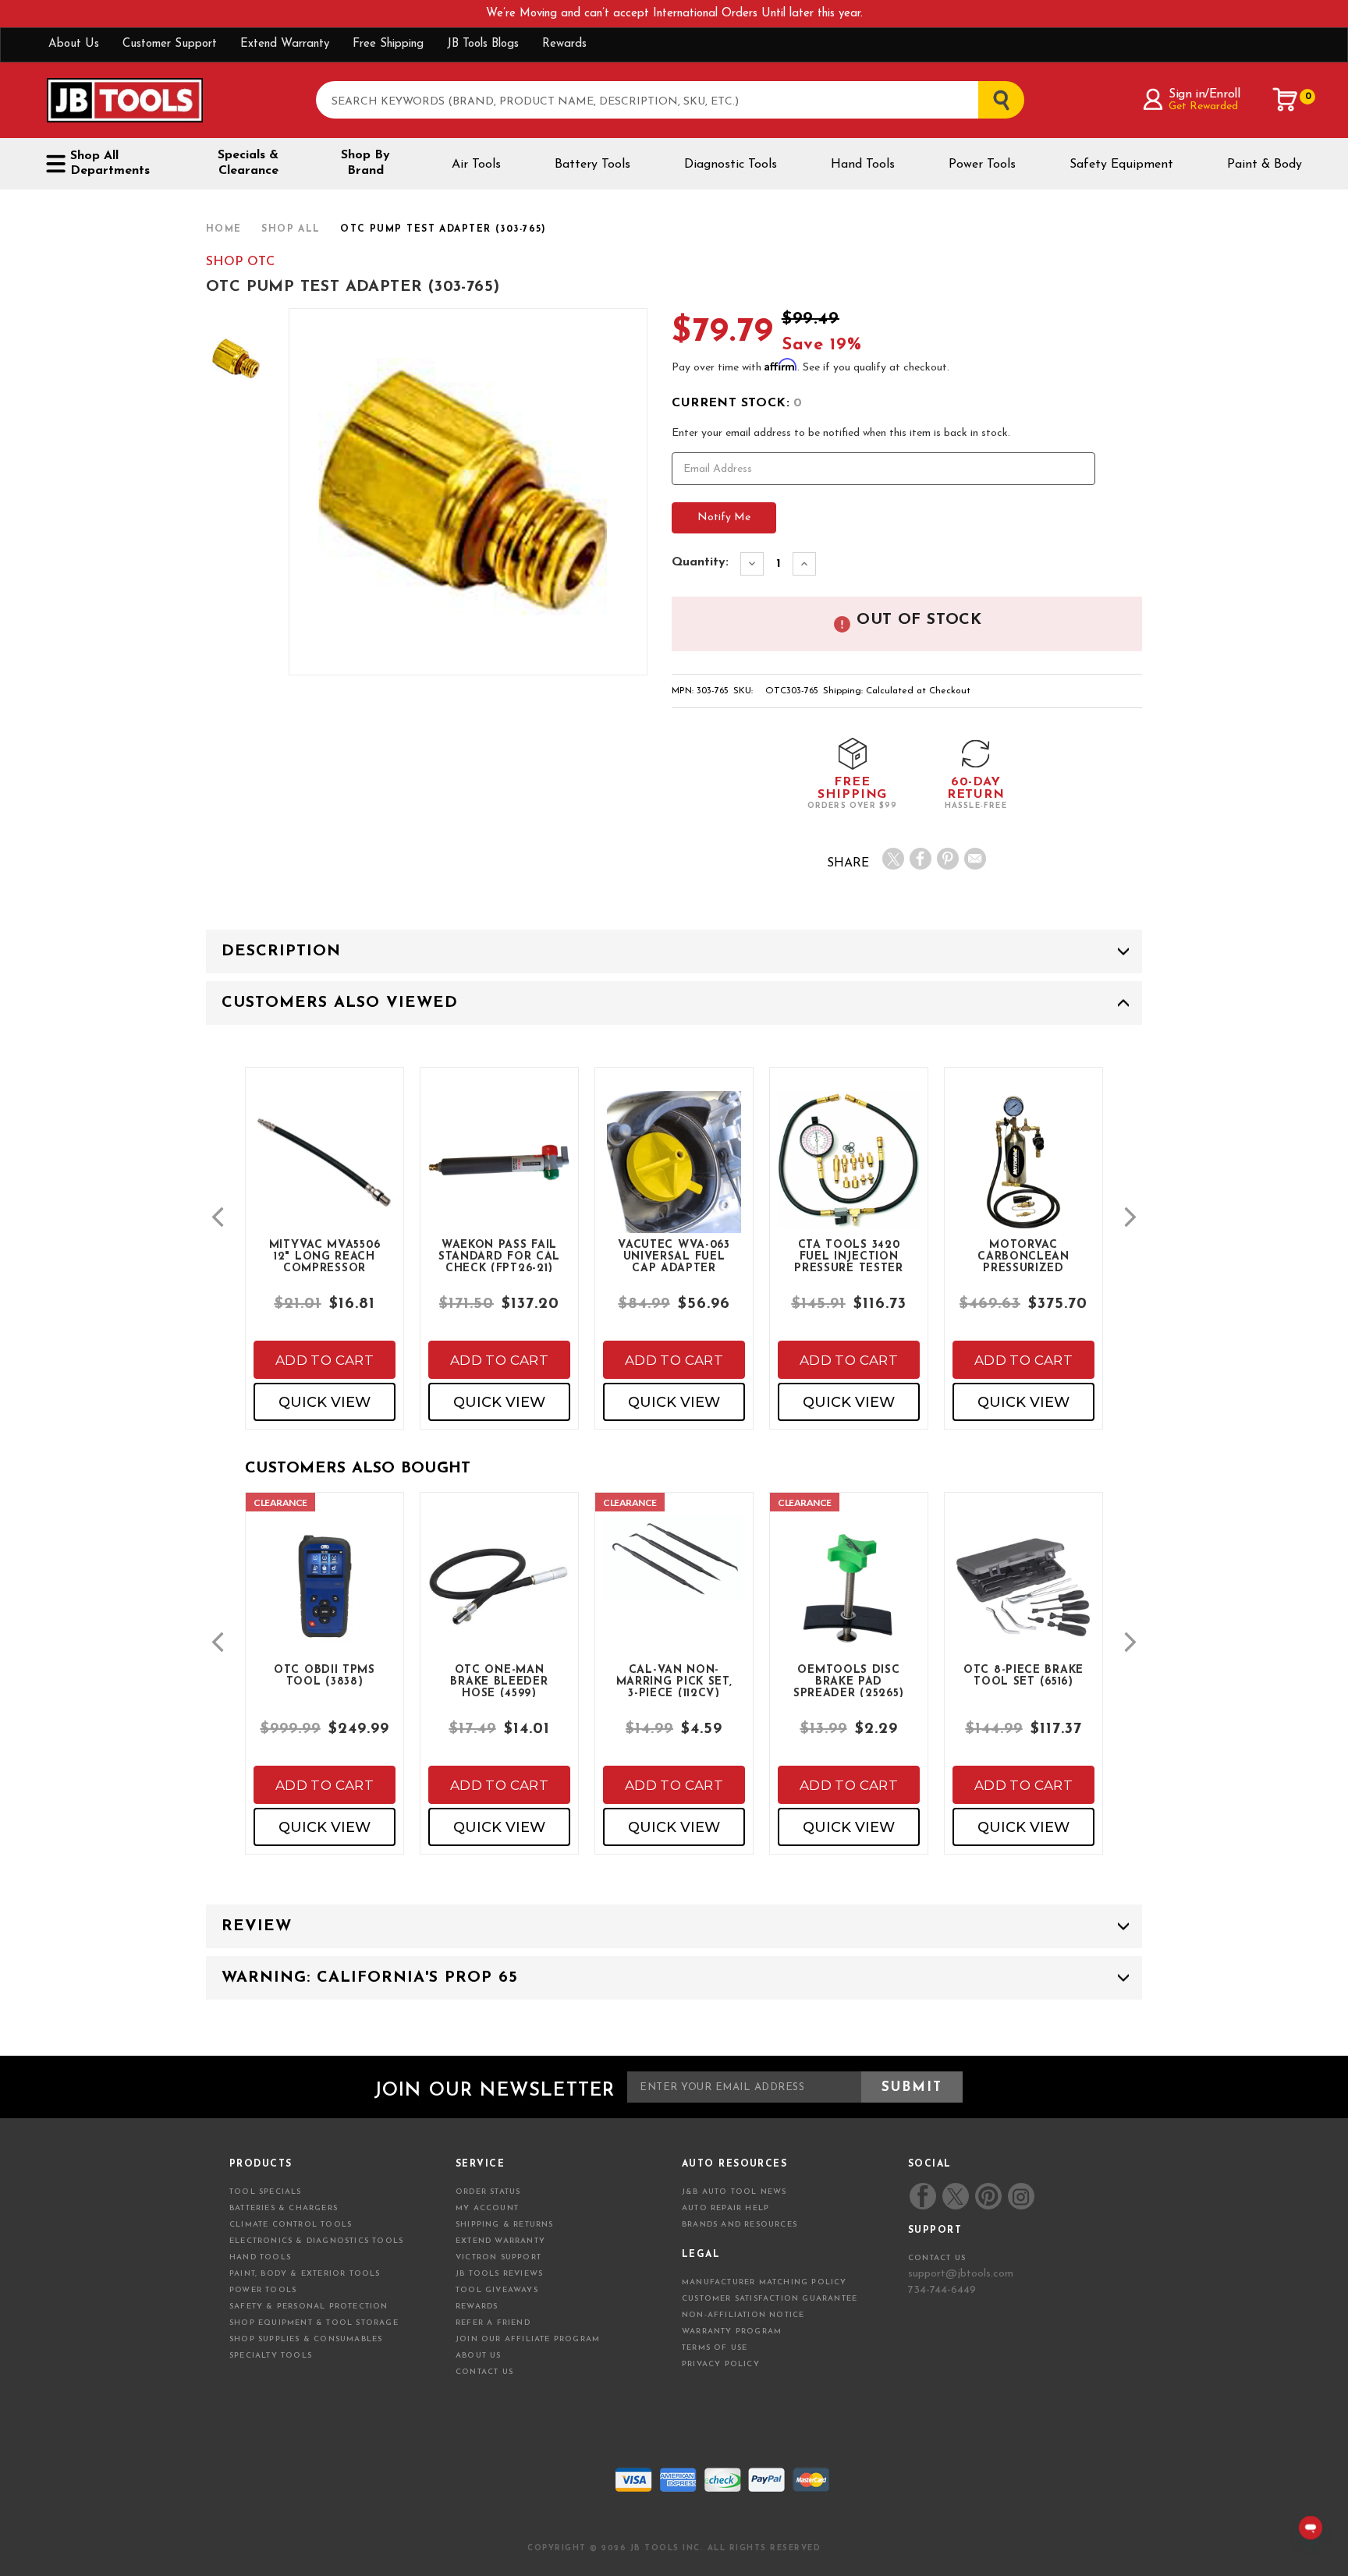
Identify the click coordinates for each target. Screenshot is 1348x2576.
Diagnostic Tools (731, 165)
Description (281, 951)
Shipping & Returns (505, 2225)
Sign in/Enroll (1204, 94)
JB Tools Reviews (499, 2274)
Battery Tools (592, 165)
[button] (218, 1217)
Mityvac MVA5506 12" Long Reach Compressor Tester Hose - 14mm (325, 1256)
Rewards (564, 44)
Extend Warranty (285, 44)
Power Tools (982, 165)
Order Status (488, 2192)
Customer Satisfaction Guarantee (770, 2299)
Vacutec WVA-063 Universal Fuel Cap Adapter (674, 1256)
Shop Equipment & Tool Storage (314, 2323)
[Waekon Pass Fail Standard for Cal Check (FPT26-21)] (499, 1175)
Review (257, 1926)
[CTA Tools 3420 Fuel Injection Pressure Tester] (849, 1173)
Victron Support (498, 2257)
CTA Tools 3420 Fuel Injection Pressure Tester (849, 1256)
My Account (487, 2208)
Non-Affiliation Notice (743, 2315)
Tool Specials (266, 2192)
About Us (74, 44)
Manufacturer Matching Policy (764, 2282)
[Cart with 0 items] (1286, 100)
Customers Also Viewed (340, 1003)
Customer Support (170, 44)
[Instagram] (1020, 2196)
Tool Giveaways (497, 2290)
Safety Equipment (1121, 165)
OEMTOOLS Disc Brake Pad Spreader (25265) (849, 1681)
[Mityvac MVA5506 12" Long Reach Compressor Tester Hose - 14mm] (325, 1175)
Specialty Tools (271, 2356)
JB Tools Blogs (483, 44)
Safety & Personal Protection (309, 2307)
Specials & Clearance (248, 163)
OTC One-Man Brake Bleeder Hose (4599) (499, 1681)
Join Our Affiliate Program (528, 2339)
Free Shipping (388, 44)
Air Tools (476, 165)
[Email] (975, 859)
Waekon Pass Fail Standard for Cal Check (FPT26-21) (499, 1256)
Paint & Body (1265, 165)
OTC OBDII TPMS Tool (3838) (325, 1676)
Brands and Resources (740, 2225)
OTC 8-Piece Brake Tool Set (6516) (1023, 1676)
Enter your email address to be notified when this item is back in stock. (841, 433)
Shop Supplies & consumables (306, 2339)
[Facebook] (921, 859)
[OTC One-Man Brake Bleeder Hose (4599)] (499, 1600)
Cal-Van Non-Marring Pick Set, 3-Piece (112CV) (674, 1681)
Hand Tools (863, 165)
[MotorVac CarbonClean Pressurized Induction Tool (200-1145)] (1023, 1175)
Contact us (937, 2258)
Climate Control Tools (291, 2225)
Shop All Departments (110, 163)
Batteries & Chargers (284, 2208)
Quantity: (700, 562)
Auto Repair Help (725, 2208)
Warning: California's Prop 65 (370, 1978)
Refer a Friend (493, 2323)
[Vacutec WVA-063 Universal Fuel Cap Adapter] (674, 1175)
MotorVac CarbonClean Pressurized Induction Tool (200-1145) (1024, 1256)
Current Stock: (737, 403)
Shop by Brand (365, 163)
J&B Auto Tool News (734, 2192)
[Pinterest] (948, 859)
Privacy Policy (721, 2364)
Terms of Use (715, 2348)
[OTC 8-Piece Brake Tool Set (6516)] (1023, 1600)
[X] (893, 859)
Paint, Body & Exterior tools (305, 2274)
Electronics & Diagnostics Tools (316, 2241)
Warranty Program (732, 2332)
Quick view (325, 1402)
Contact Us (484, 2372)
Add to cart (325, 1360)
